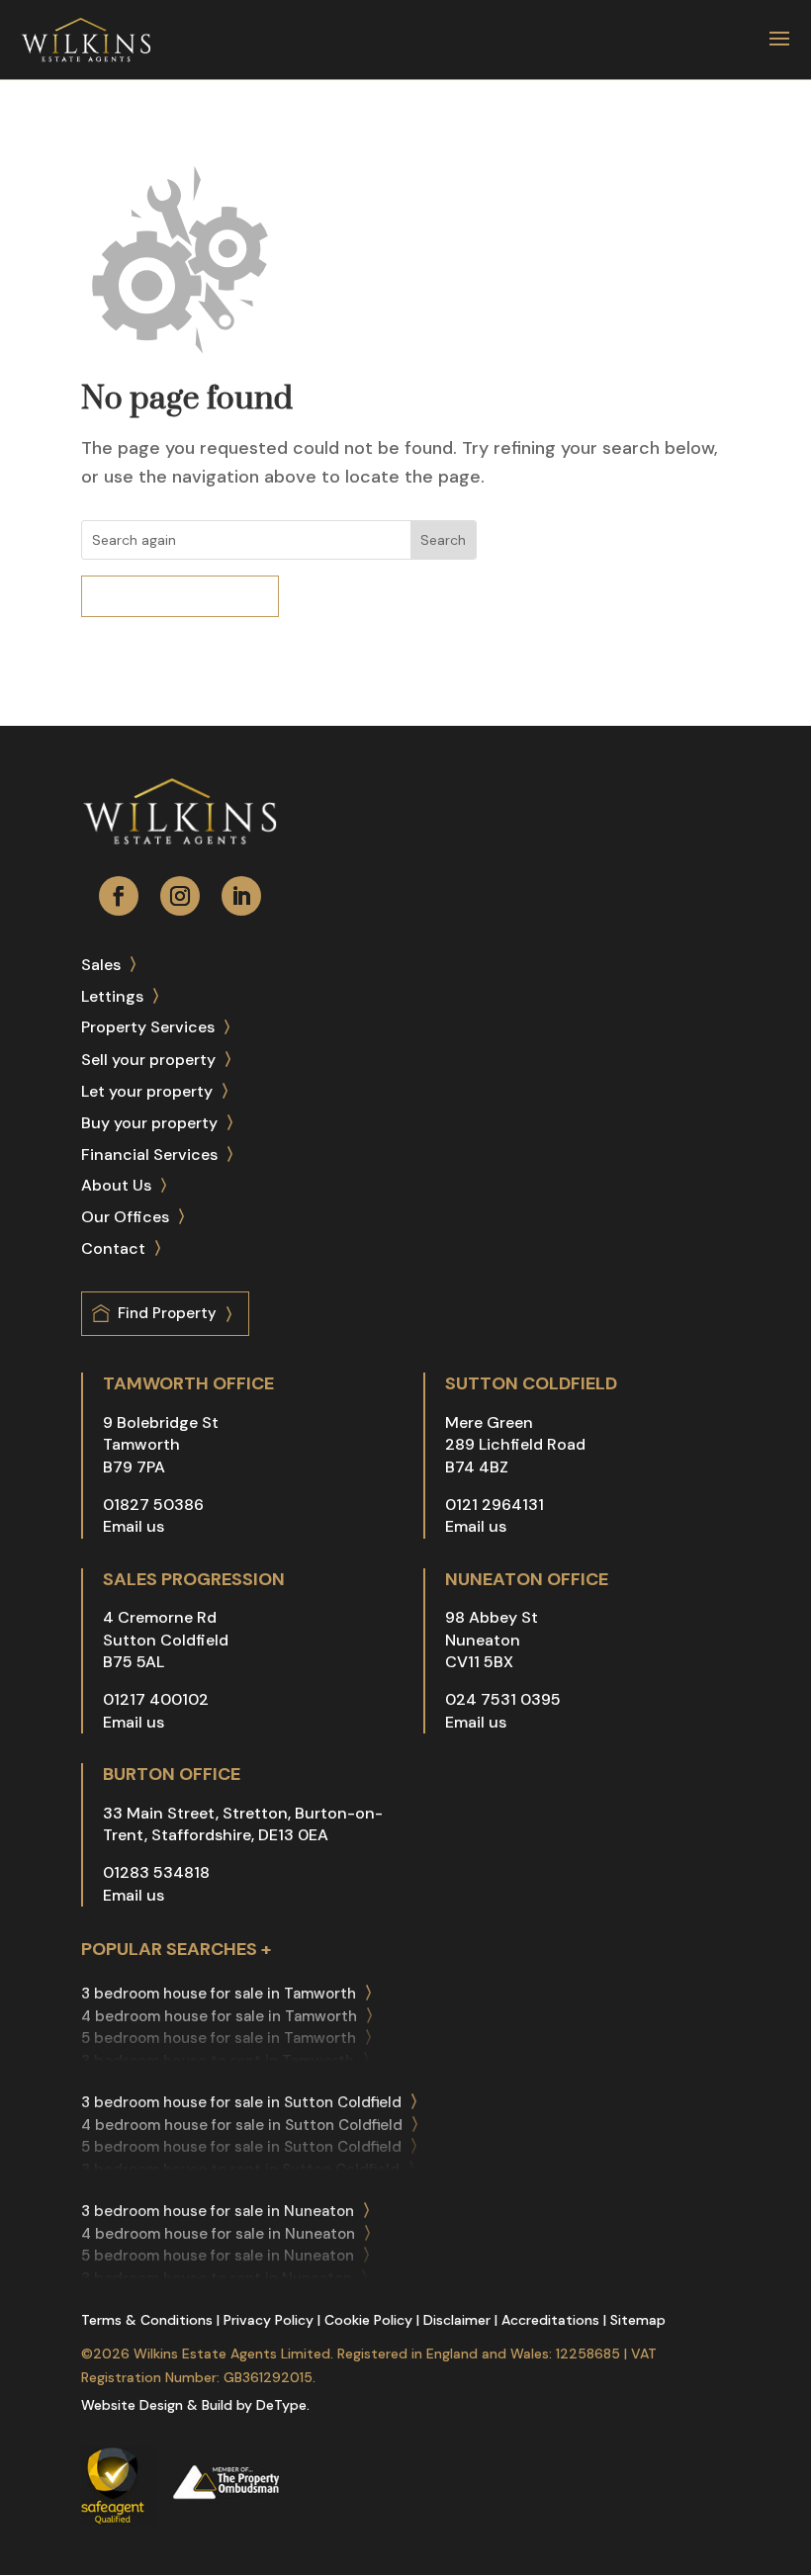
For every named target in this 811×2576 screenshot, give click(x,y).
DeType (281, 2405)
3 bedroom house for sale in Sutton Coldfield (241, 2102)
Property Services (148, 1027)
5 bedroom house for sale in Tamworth (219, 2038)
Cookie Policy (368, 2320)
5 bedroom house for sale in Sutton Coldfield (241, 2147)
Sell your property (148, 1060)
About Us (116, 1185)
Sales (101, 965)
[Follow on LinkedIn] (241, 896)
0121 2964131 (495, 1505)
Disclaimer (457, 2320)
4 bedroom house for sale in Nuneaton (218, 2234)
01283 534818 (156, 1872)
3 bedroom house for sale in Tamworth (219, 1994)
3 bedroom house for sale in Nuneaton (218, 2211)
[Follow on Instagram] (180, 896)
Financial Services (149, 1155)
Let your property (147, 1091)
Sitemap (638, 2320)
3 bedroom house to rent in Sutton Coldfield (240, 2170)
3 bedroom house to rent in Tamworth (218, 2061)
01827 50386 (153, 1505)
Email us (134, 1526)
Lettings (112, 996)
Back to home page (194, 596)
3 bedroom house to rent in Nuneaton (217, 2278)
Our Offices (125, 1217)
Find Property (167, 1313)
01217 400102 (156, 1699)
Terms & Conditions (147, 2320)
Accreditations (550, 2320)
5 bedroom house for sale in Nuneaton (218, 2256)
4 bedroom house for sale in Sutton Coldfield (242, 2125)
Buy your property (149, 1123)
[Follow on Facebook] (119, 896)
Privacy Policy (269, 2320)
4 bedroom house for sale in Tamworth (219, 2016)
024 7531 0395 (503, 1699)
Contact (113, 1248)
